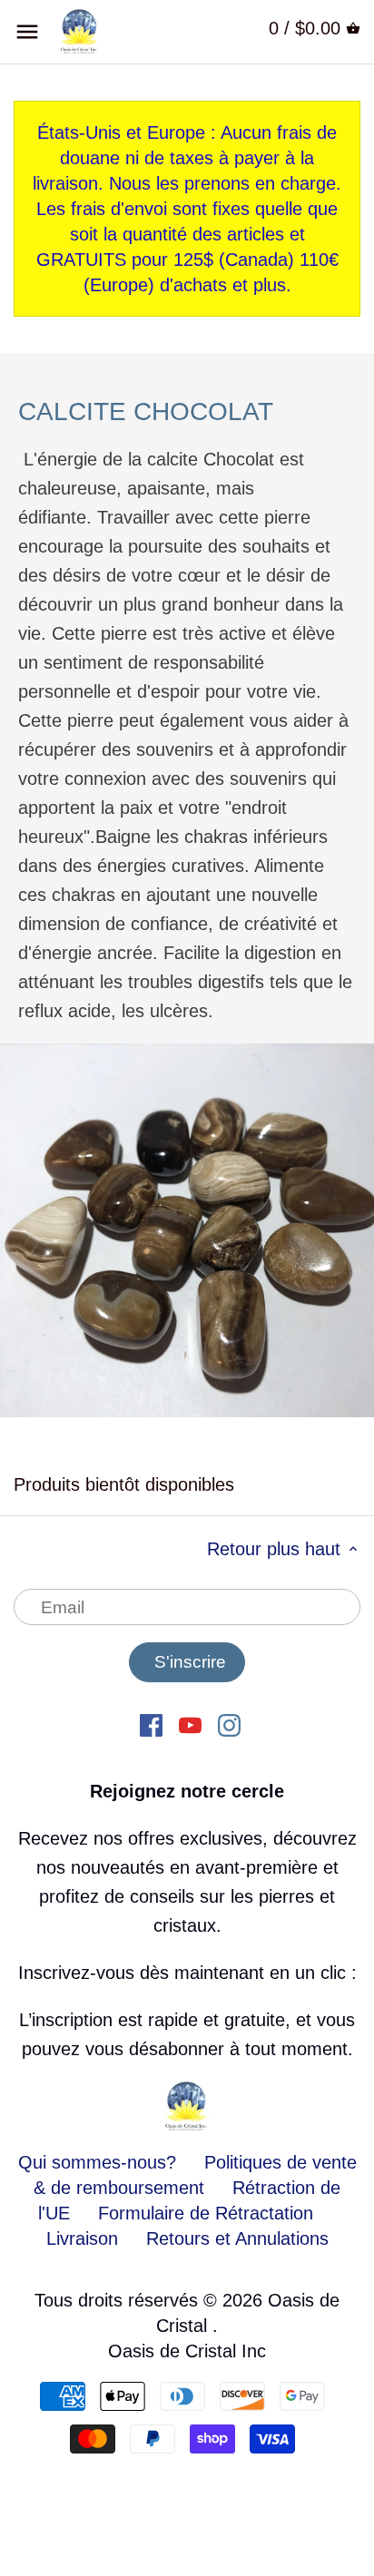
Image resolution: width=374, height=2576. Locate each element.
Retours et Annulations (237, 2238)
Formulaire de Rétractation (206, 2213)
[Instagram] (229, 1724)
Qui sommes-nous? (97, 2162)
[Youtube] (190, 1724)
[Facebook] (151, 1724)
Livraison (85, 2238)
